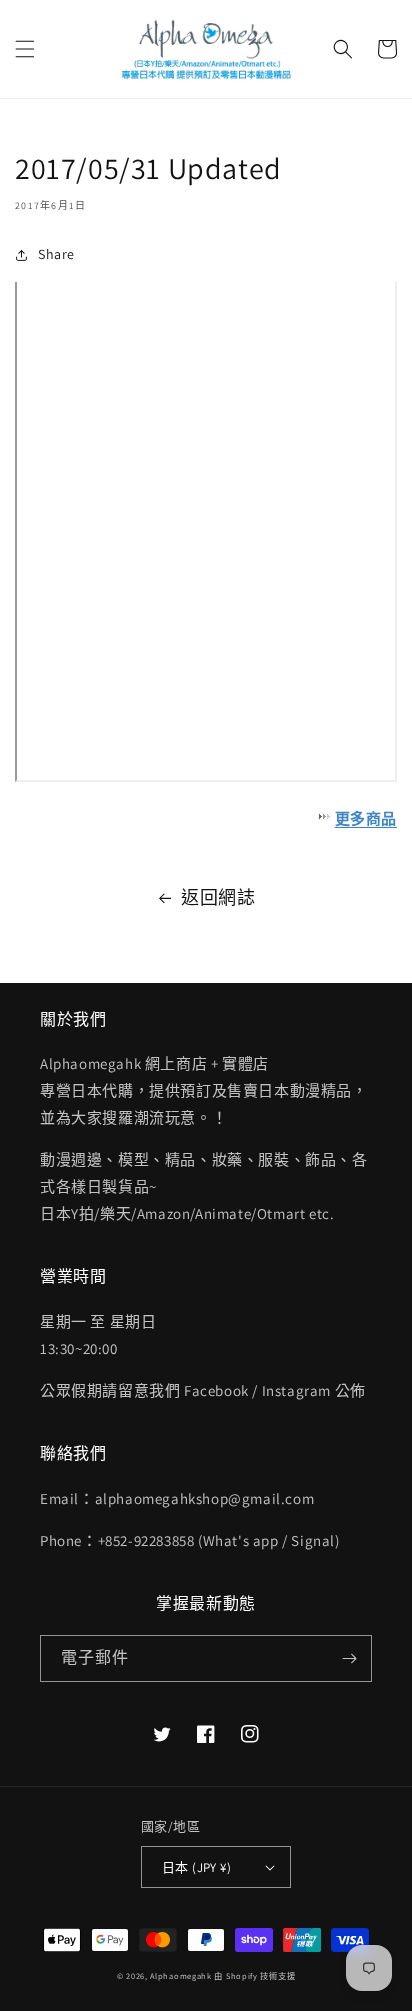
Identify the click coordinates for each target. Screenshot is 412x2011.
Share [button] (56, 254)
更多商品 (366, 818)
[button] (25, 49)
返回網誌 (218, 897)
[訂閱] (349, 1658)
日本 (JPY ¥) (196, 1867)
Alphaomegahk (180, 1975)
